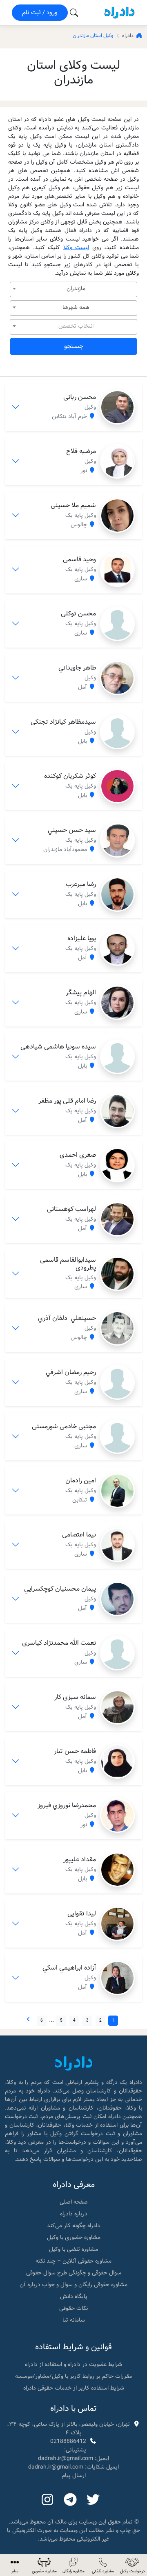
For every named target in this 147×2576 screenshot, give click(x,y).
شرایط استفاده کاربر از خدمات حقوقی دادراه (74, 2388)
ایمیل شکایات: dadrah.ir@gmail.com (73, 2467)
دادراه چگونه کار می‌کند (73, 2226)
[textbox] (73, 326)
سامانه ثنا (74, 2320)
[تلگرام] (70, 2500)
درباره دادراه (74, 2214)
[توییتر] (93, 2500)
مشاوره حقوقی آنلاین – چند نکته (73, 2261)
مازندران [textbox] (76, 289)
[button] (15, 2565)
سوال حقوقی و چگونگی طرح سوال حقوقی (74, 2273)
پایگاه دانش (74, 2296)
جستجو (74, 346)
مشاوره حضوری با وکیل (74, 2237)
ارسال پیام (74, 2475)
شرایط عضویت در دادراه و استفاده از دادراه (73, 2364)
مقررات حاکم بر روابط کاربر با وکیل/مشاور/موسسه (73, 2376)
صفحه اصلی (74, 2202)
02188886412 (68, 2441)
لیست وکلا (76, 247)
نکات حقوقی (73, 2308)
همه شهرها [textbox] (76, 307)
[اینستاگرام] (47, 2500)
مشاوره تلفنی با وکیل (73, 2249)
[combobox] (73, 289)
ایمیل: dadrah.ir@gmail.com (73, 2458)
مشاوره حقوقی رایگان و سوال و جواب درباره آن (73, 2285)
